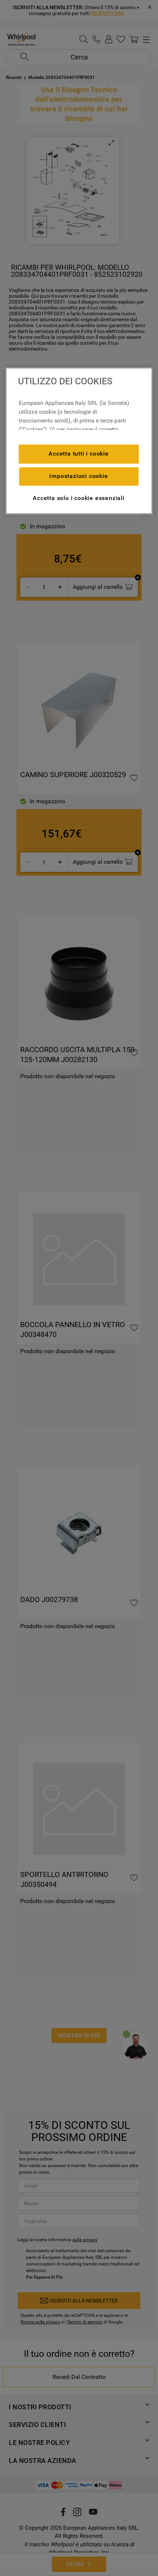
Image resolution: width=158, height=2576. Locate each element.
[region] (79, 441)
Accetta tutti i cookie (79, 454)
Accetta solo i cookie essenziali (79, 498)
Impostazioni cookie (78, 476)
